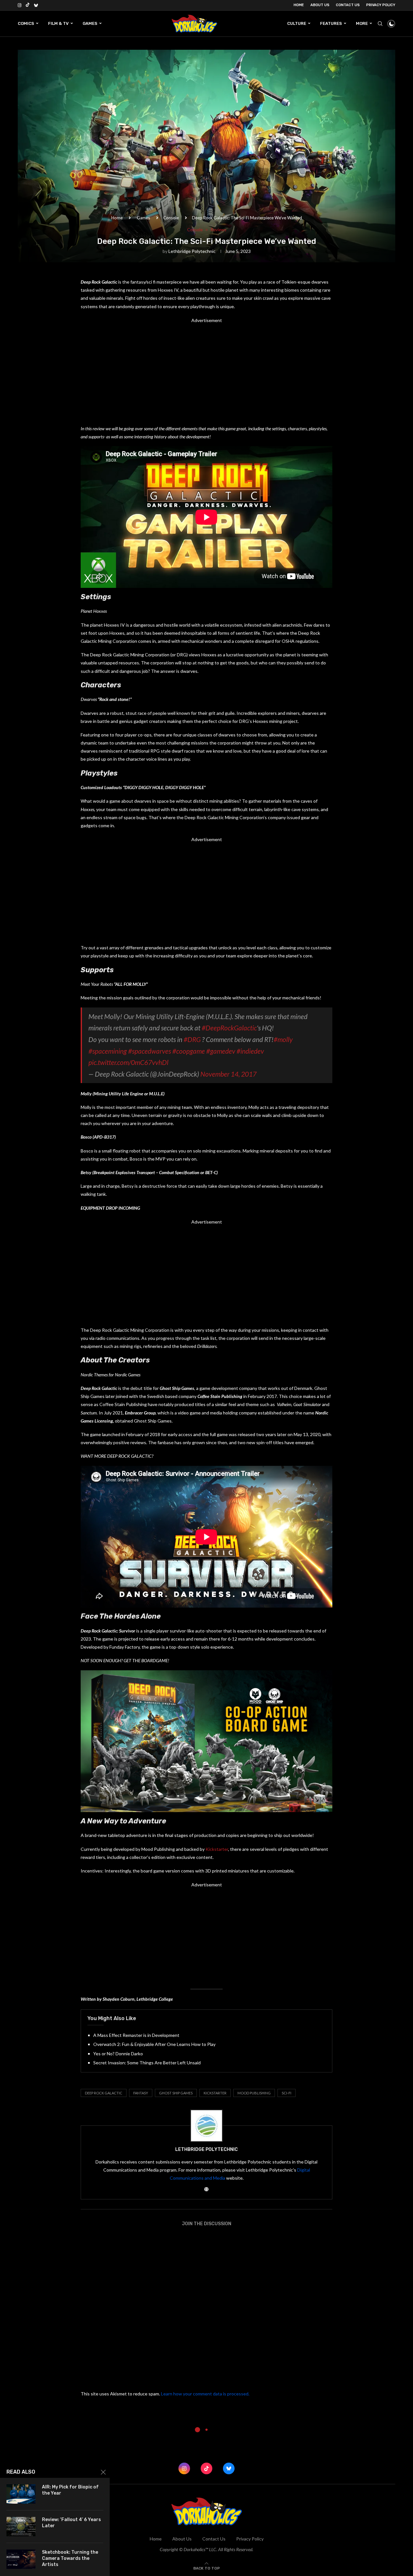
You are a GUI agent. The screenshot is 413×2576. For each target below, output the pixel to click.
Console (171, 218)
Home (299, 5)
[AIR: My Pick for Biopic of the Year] (21, 2494)
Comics (26, 23)
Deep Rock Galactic (104, 2093)
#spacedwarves (150, 1051)
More (362, 23)
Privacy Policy (381, 5)
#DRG (192, 1039)
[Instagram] (20, 5)
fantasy (141, 2093)
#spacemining (108, 1051)
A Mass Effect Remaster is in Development (136, 2035)
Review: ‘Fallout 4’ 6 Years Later (71, 2523)
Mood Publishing (254, 2093)
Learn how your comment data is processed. (205, 2394)
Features (331, 23)
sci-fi (287, 2093)
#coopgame (189, 1051)
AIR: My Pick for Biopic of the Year (70, 2490)
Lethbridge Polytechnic (192, 251)
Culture (297, 23)
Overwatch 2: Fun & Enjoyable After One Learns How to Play (154, 2044)
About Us (320, 5)
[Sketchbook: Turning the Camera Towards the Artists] (21, 2559)
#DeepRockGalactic (229, 1028)
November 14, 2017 (228, 1074)
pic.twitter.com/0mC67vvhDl (128, 1062)
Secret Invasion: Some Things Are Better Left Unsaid (147, 2063)
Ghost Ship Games (176, 2093)
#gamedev (221, 1051)
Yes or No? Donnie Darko (118, 2054)
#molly (283, 1039)
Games (90, 23)
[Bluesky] (36, 5)
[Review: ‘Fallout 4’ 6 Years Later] (21, 2527)
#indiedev (250, 1051)
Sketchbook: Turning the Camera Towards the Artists (70, 2558)
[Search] (380, 24)
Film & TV (58, 23)
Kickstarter (217, 1849)
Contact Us (348, 5)
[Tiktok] (28, 5)
